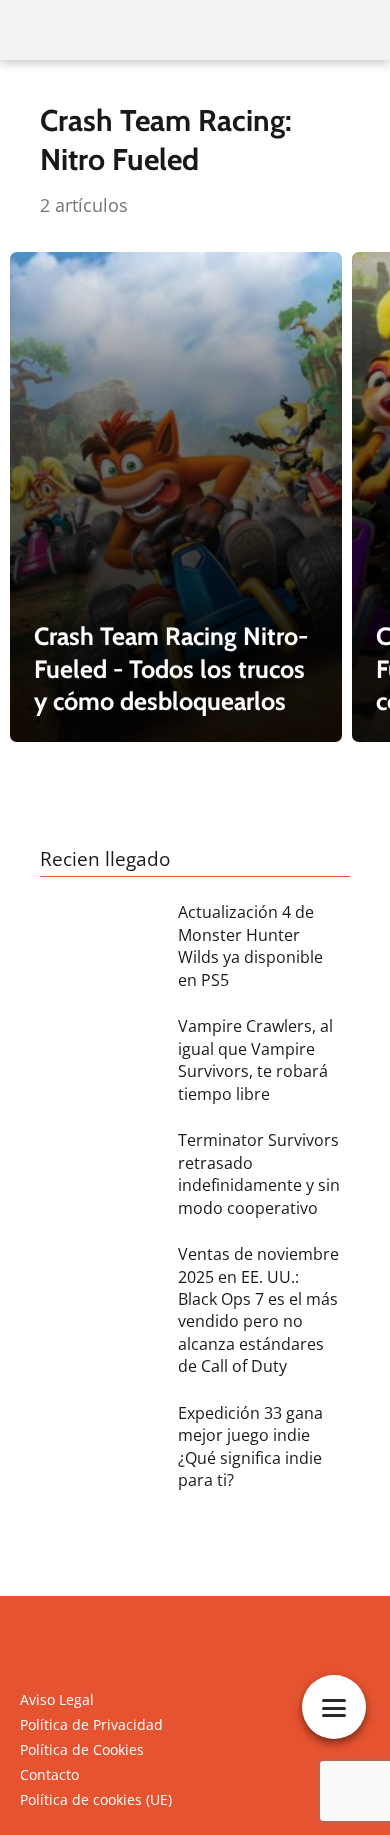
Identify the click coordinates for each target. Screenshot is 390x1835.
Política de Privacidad (91, 1724)
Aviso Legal (57, 1699)
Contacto (49, 1774)
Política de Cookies (82, 1749)
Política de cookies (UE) (96, 1799)
